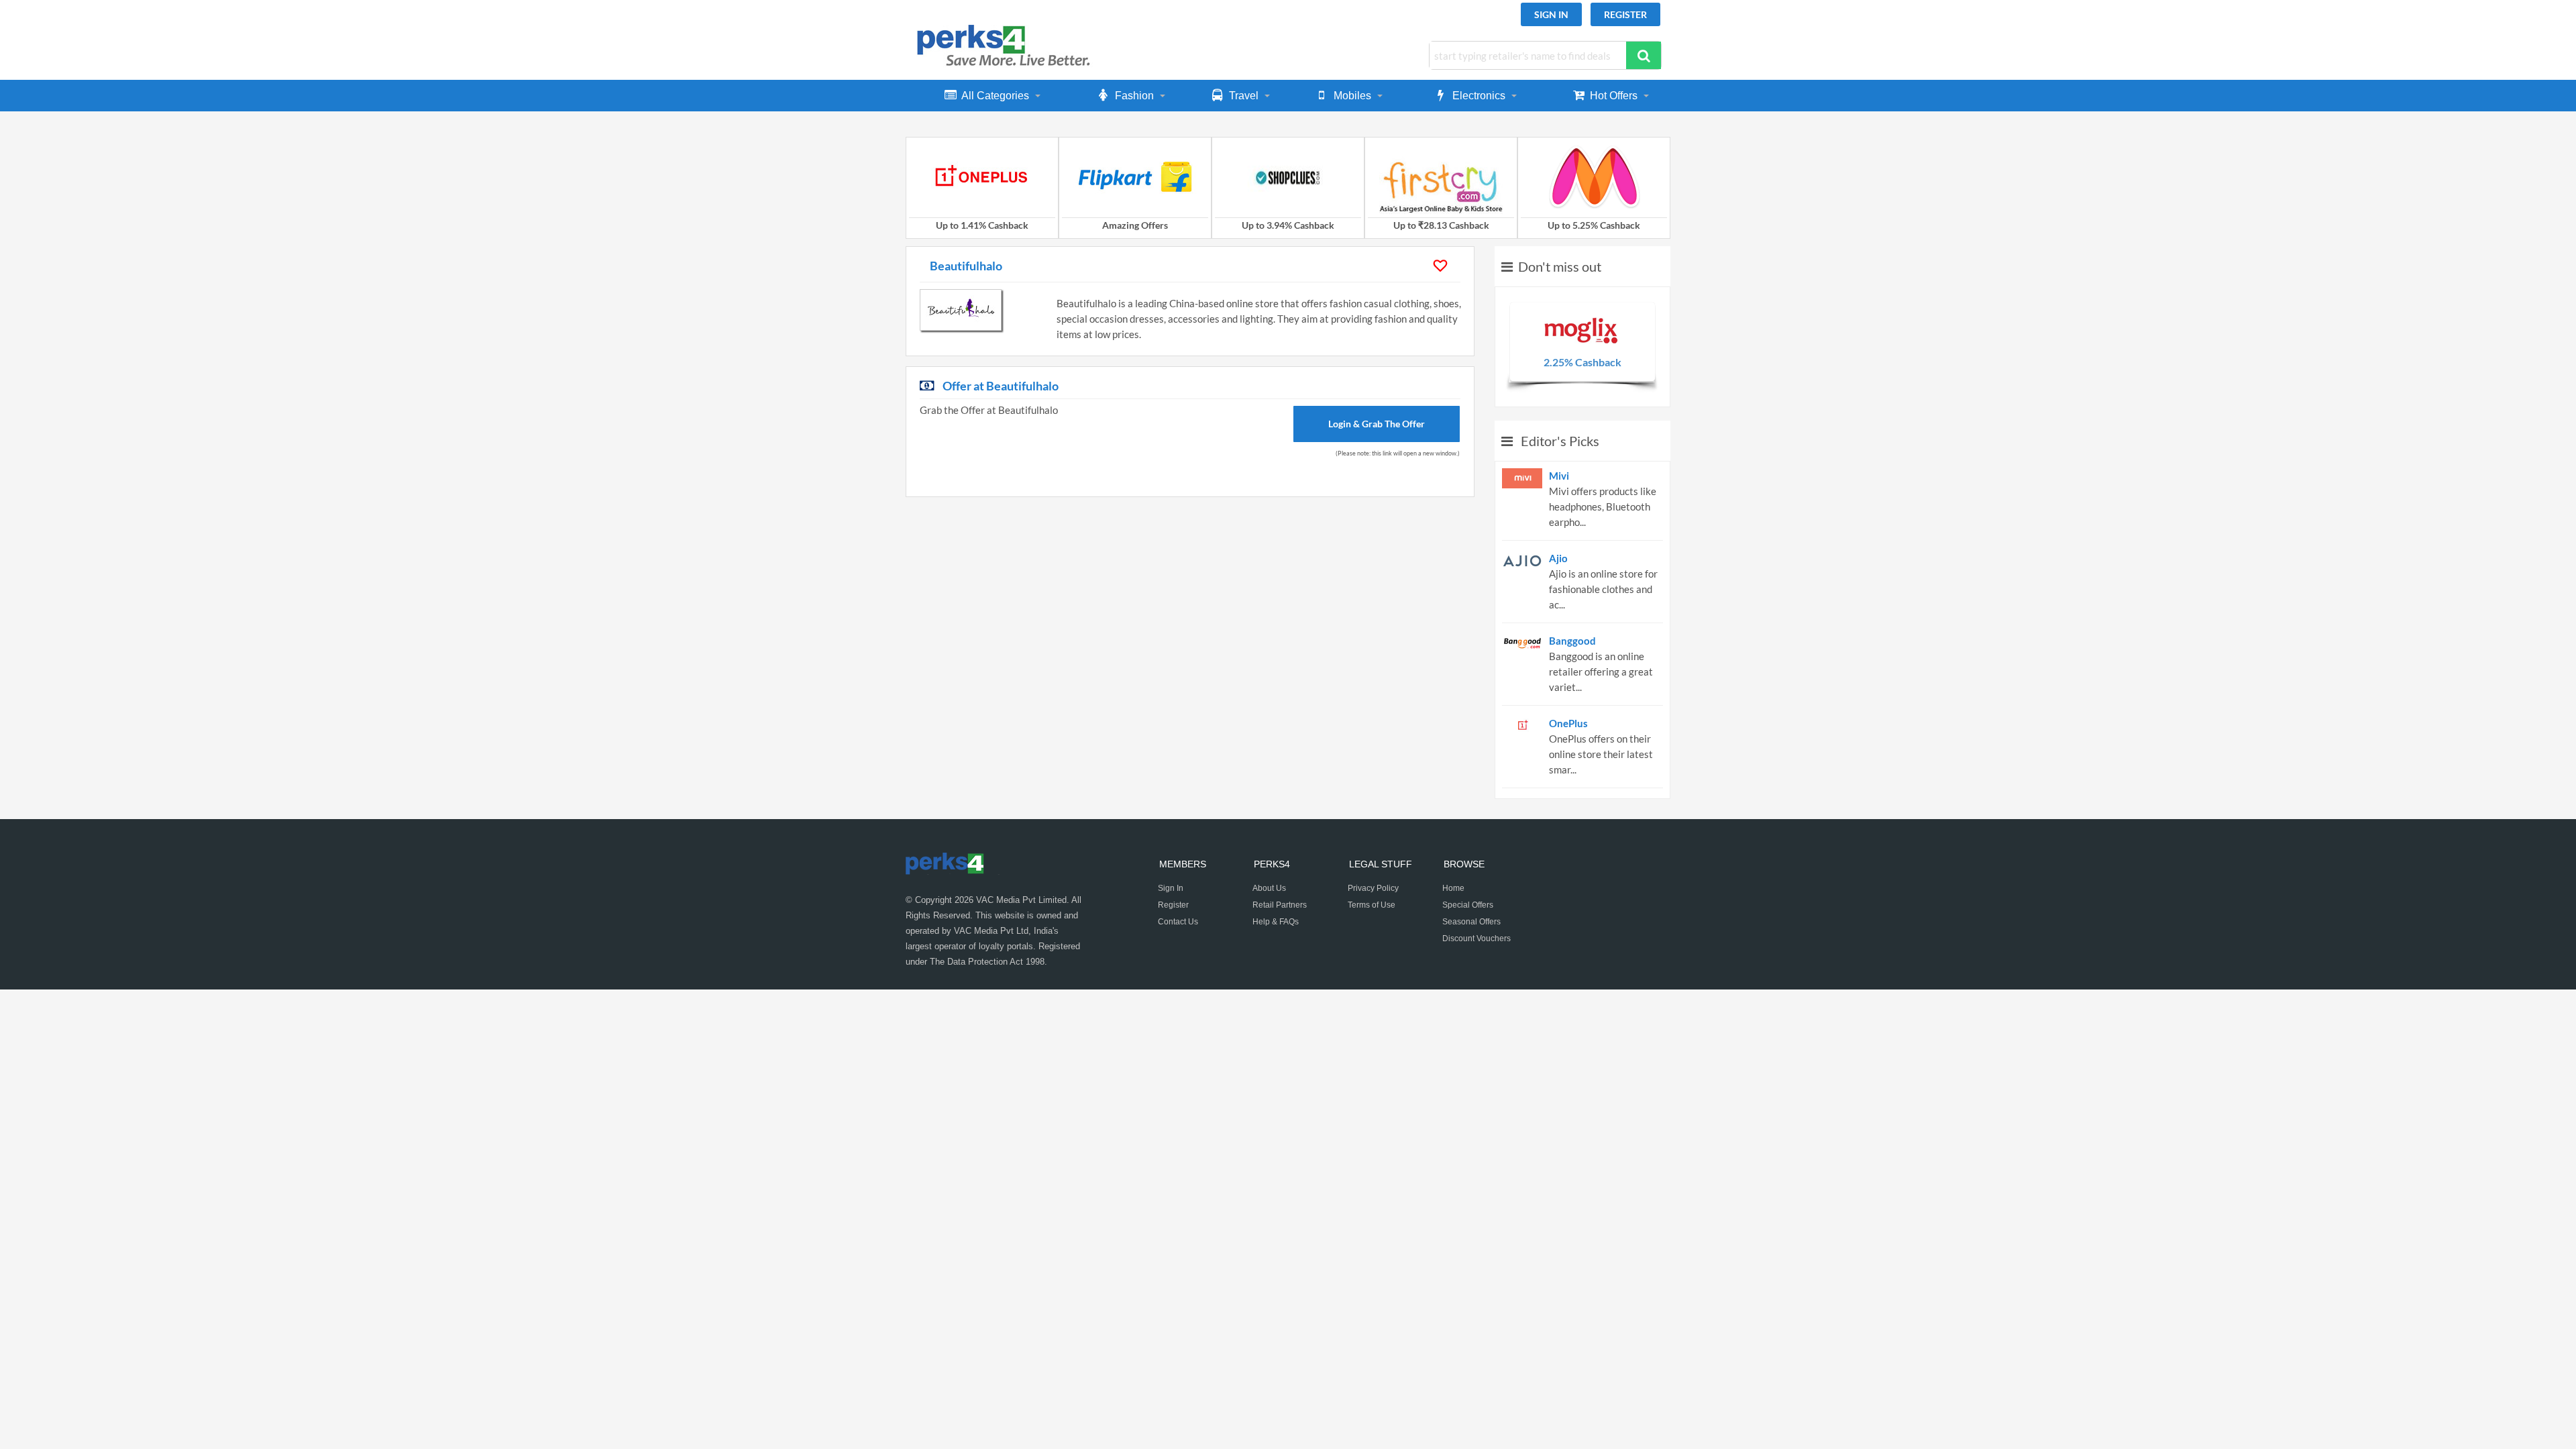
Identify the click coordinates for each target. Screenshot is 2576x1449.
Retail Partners (1280, 905)
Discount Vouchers (1477, 938)
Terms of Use (1372, 905)
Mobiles (1352, 96)
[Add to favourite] (1442, 266)
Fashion (1134, 96)
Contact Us (1178, 922)
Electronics (1479, 96)
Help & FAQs (1276, 922)
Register (1625, 14)
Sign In (1551, 14)
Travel (1244, 96)
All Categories (995, 96)
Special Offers (1468, 905)
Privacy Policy (1373, 888)
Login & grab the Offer (1377, 424)
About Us (1269, 888)
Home (1453, 888)
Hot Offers (1614, 96)
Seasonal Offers (1471, 922)
